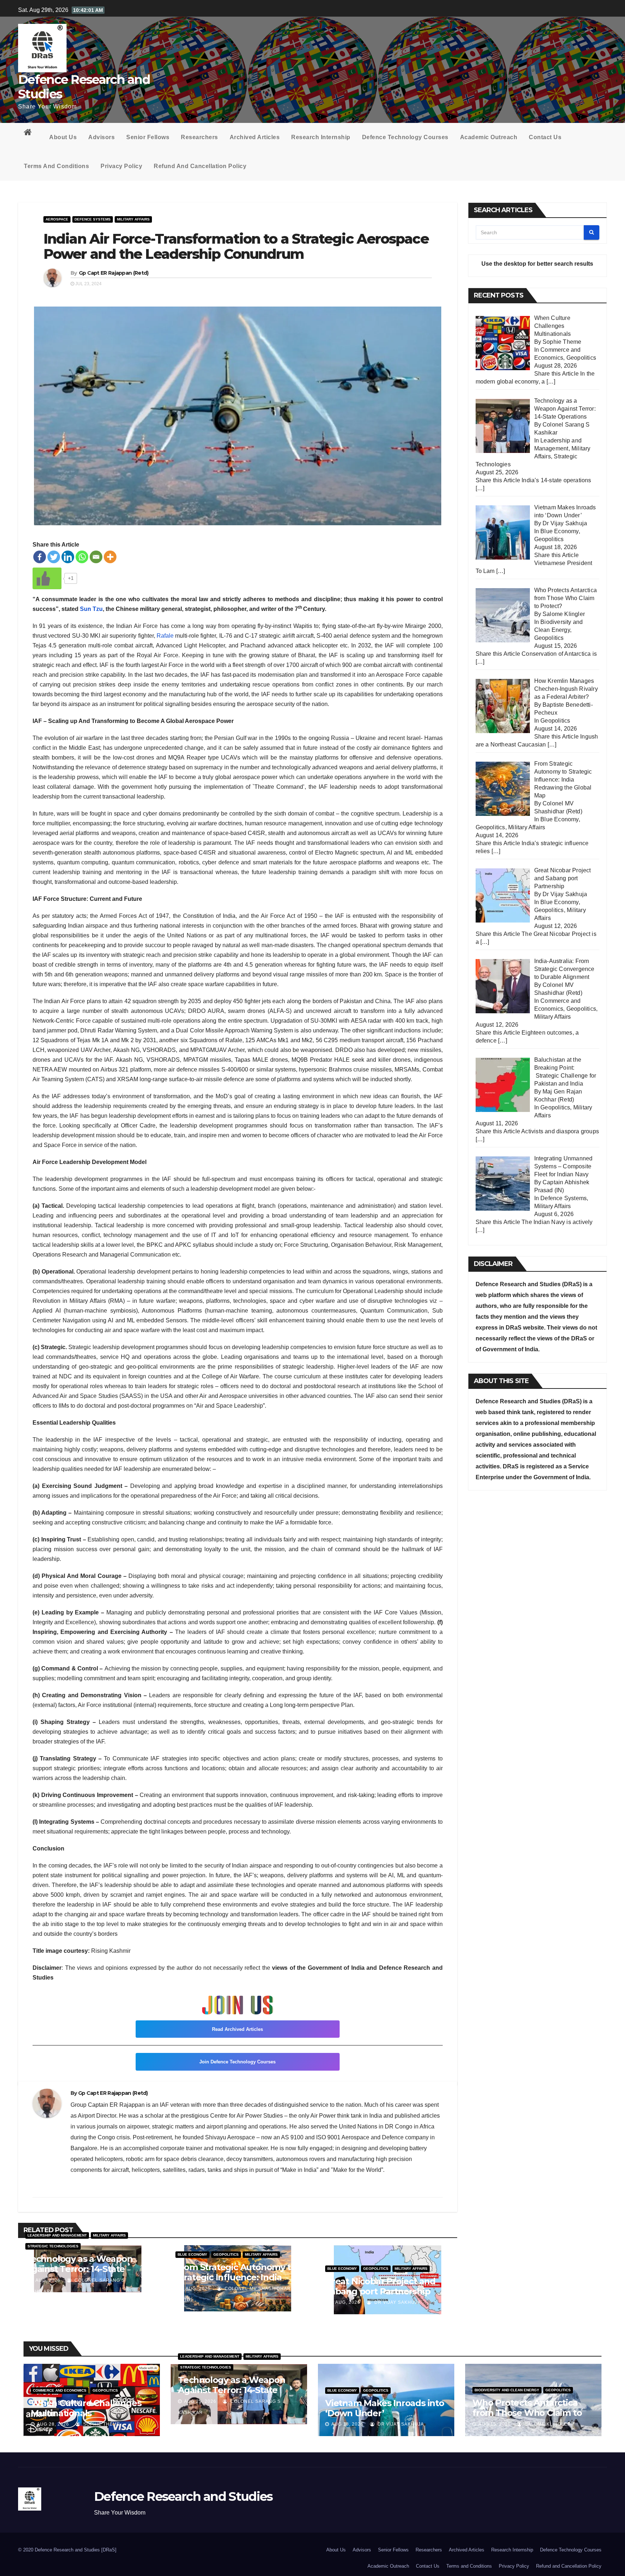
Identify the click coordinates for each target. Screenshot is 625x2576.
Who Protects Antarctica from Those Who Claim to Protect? (527, 2413)
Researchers (199, 137)
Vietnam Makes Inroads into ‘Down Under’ (385, 2408)
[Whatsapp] (82, 557)
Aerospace (57, 219)
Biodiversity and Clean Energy (507, 2390)
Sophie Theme (101, 2424)
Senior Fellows (148, 137)
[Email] (96, 557)
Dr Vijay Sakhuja (397, 2302)
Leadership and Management (57, 2235)
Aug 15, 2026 (495, 2424)
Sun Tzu (91, 609)
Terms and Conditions (56, 166)
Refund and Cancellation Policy (200, 166)
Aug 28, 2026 (53, 2424)
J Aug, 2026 (45, 2280)
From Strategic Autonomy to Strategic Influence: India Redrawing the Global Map (236, 2277)
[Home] (31, 134)
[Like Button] (47, 578)
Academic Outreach (489, 137)
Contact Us (545, 137)
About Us (63, 137)
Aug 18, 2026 (347, 2424)
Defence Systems (93, 219)
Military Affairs (133, 219)
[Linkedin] (68, 557)
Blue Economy (192, 2254)
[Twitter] (54, 557)
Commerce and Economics (60, 2390)
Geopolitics (226, 2254)
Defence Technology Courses (405, 137)
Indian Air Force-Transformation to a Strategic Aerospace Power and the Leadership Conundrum (236, 246)
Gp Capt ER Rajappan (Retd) (114, 273)
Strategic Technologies (53, 2246)
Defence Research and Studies (84, 87)
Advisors (101, 137)
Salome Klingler (547, 2424)
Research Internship (321, 137)
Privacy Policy (121, 166)
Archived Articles (255, 137)
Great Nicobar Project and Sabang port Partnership (380, 2286)
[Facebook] (40, 557)
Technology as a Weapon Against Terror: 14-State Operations (79, 2269)
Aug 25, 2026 (200, 2401)
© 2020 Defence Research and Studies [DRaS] (67, 2550)
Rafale (165, 636)
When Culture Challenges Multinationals (86, 2408)
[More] (110, 557)
